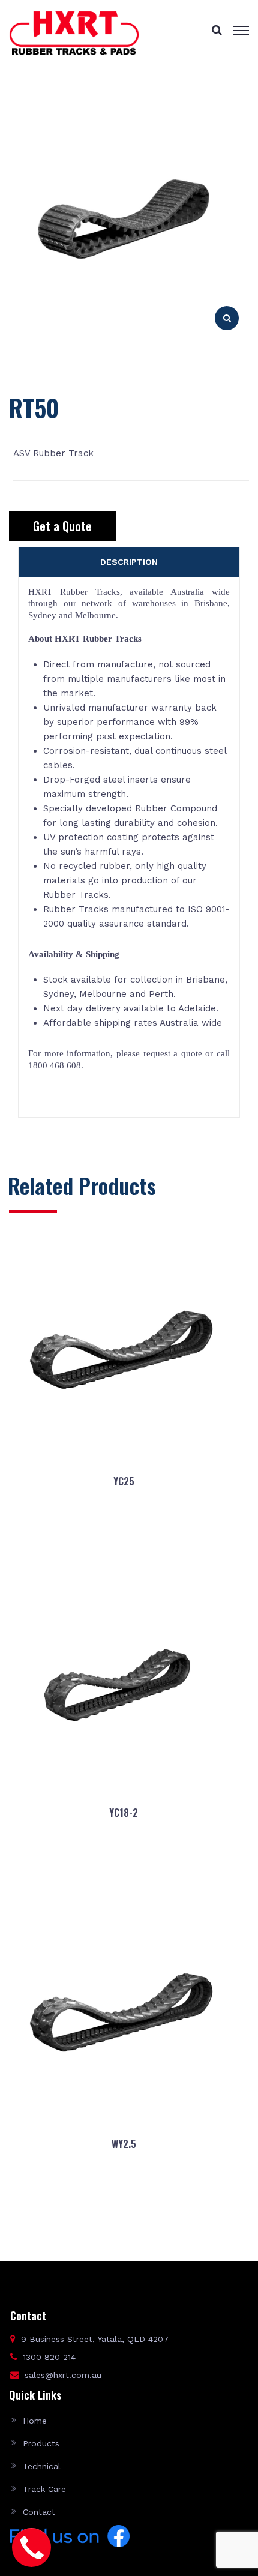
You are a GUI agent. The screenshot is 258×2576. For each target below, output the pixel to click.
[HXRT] (74, 32)
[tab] (129, 562)
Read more (123, 1539)
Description (129, 562)
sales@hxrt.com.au (63, 2375)
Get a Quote (62, 526)
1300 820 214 (49, 2357)
